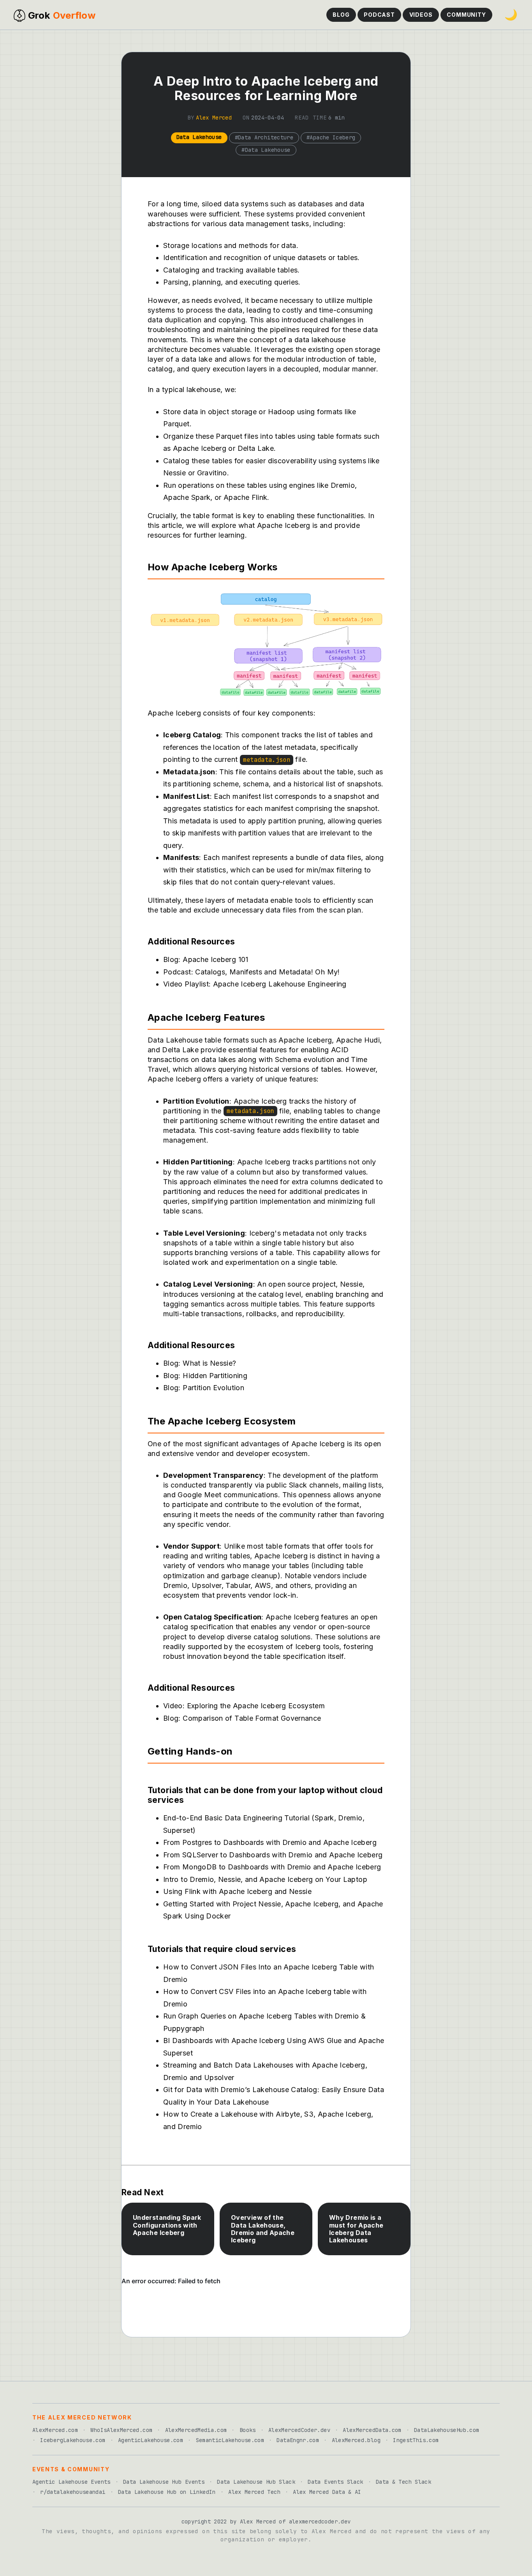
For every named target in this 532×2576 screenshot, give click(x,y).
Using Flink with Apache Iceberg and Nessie (237, 1891)
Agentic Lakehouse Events (71, 2482)
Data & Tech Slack (403, 2482)
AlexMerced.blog (356, 2440)
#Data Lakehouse (266, 150)
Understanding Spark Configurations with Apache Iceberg (167, 2225)
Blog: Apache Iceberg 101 (206, 959)
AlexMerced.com (55, 2430)
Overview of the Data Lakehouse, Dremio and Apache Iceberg (263, 2229)
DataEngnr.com (298, 2440)
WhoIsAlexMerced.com (121, 2430)
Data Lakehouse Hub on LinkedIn (167, 2492)
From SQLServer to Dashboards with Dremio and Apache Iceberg (273, 1855)
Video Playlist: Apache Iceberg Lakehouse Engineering (255, 984)
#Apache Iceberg (331, 137)
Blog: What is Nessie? (200, 1363)
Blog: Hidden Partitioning (205, 1376)
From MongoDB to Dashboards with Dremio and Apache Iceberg (272, 1867)
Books (248, 2430)
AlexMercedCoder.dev (299, 2430)
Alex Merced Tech (254, 2492)
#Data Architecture (264, 137)
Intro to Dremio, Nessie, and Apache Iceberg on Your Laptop (265, 1879)
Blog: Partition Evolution (204, 1388)
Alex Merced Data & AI (327, 2492)
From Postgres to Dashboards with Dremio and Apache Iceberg (270, 1842)
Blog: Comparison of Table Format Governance (242, 1718)
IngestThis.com (416, 2440)
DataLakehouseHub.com (447, 2430)
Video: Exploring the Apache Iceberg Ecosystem (244, 1706)
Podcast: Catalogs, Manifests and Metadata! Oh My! (252, 972)
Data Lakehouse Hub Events (164, 2482)
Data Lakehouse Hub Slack (256, 2482)
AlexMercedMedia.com (196, 2430)
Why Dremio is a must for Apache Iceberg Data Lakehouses (356, 2229)
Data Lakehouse (199, 137)
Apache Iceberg (284, 525)
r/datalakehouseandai (73, 2492)
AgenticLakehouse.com (151, 2440)
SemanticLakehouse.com (230, 2440)
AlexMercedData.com (372, 2430)
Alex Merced (214, 118)
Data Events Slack (335, 2482)
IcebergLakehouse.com (73, 2440)
